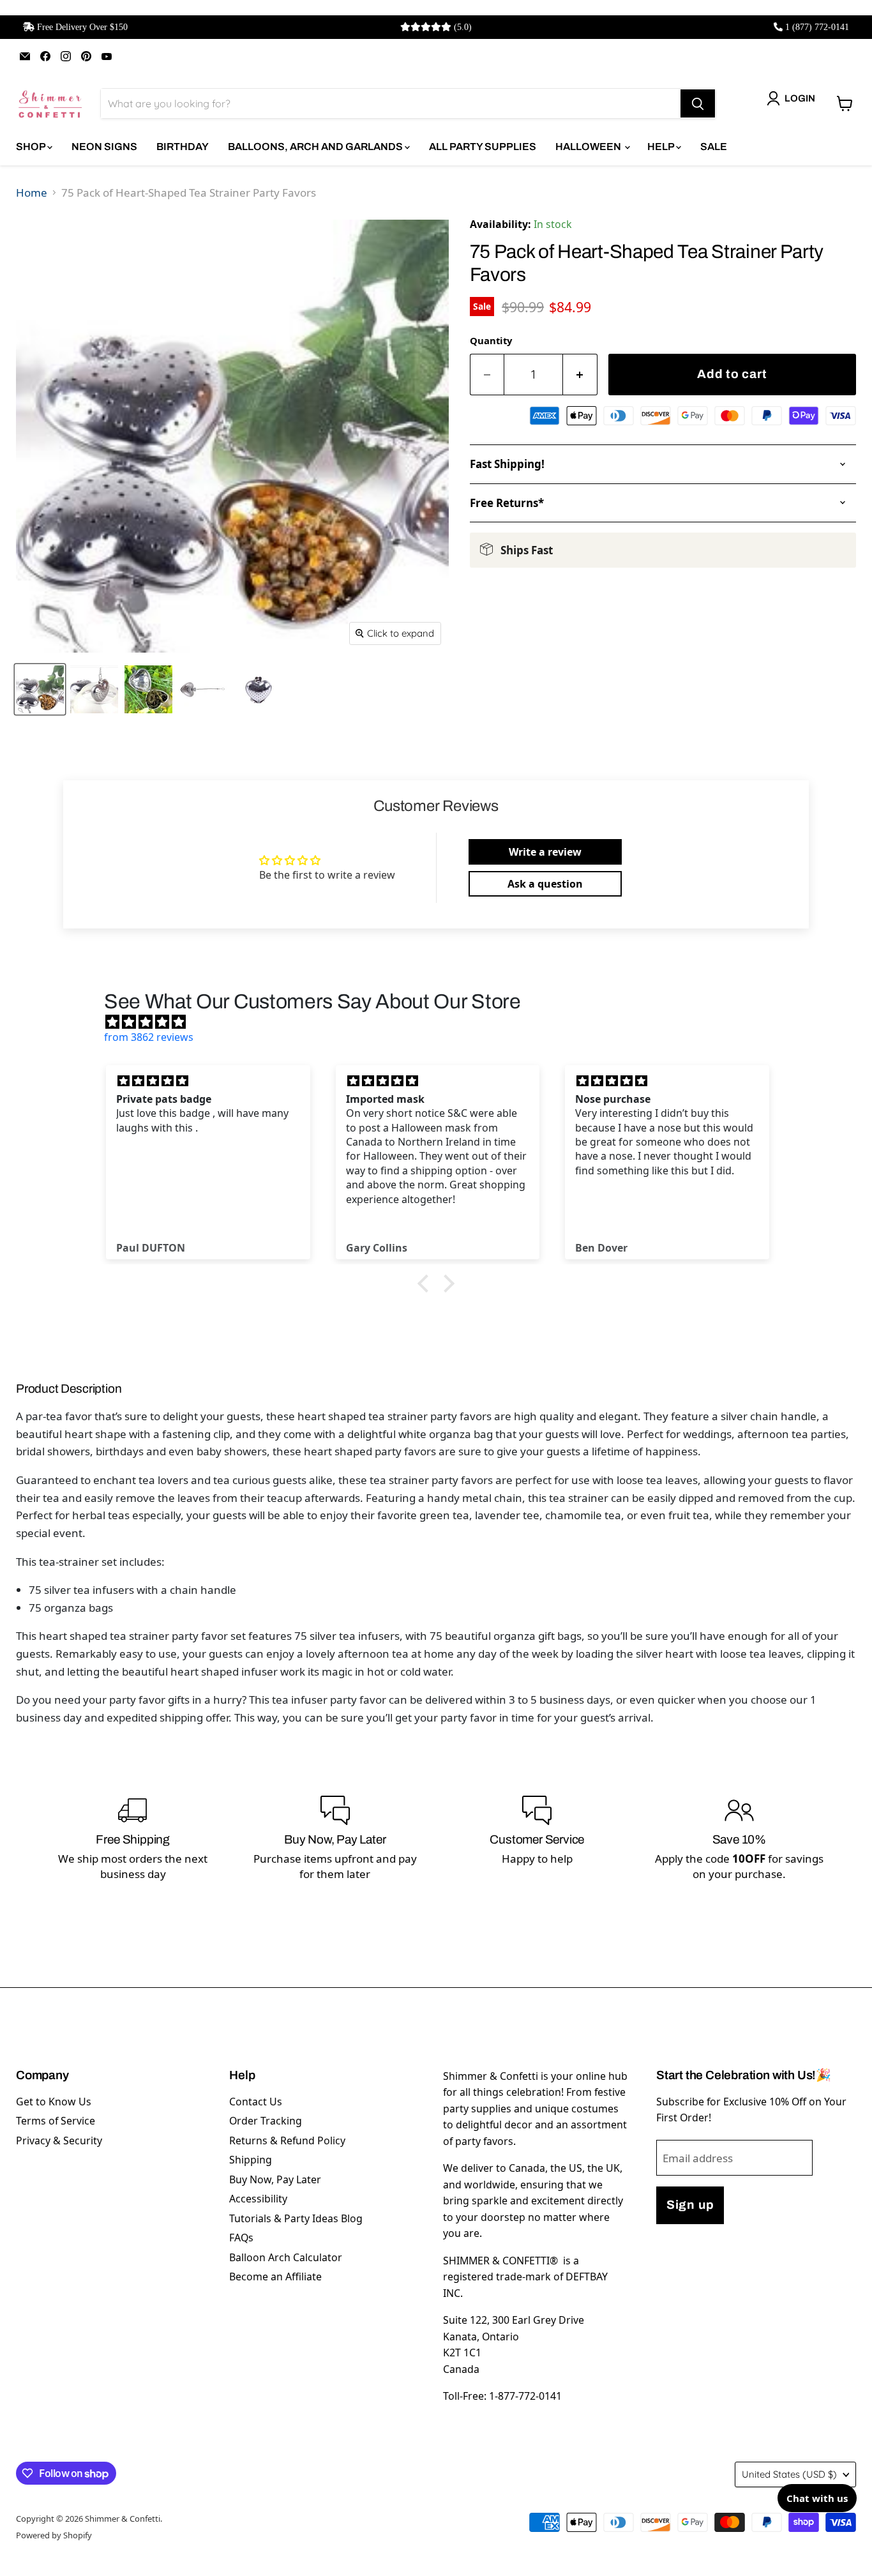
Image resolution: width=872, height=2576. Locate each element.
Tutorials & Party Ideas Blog (296, 2218)
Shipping (251, 2160)
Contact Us (256, 2102)
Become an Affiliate (275, 2277)
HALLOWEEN (589, 147)
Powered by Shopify (54, 2535)
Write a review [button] (545, 852)
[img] (442, 1022)
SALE (714, 147)
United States (789, 2474)
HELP (662, 147)
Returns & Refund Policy (287, 2140)
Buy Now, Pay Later (275, 2179)
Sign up (690, 2205)
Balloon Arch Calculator (286, 2257)
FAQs (241, 2238)
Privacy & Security (59, 2140)
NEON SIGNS (104, 147)
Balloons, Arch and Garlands (316, 147)
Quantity (491, 340)
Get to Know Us (54, 2102)
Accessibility (258, 2199)
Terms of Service (56, 2121)
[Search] (698, 103)
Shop (32, 147)
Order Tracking (266, 2121)
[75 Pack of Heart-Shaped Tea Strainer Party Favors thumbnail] (40, 689)
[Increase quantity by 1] (580, 375)
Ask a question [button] (545, 884)
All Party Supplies (483, 147)
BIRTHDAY (183, 147)
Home (32, 193)
